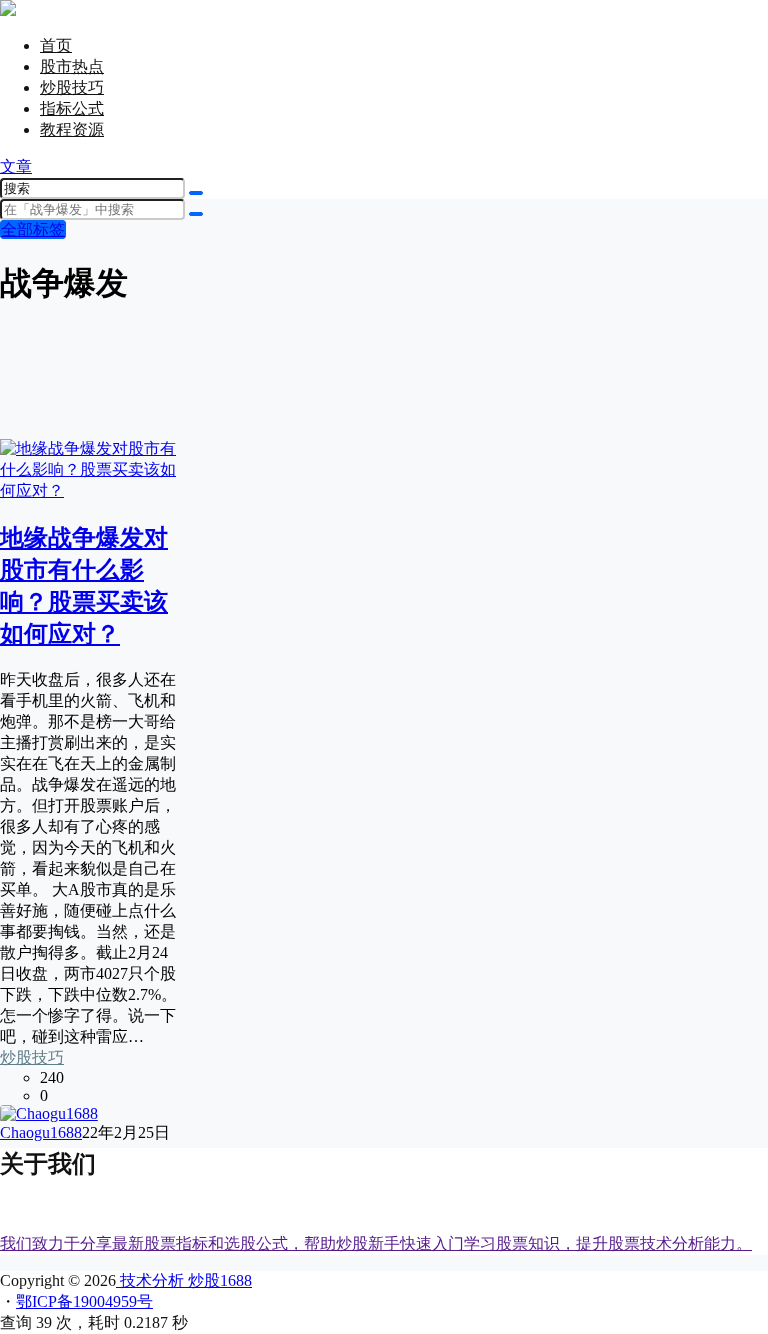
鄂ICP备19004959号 (84, 1301)
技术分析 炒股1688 (184, 1280)
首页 (56, 45)
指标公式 (72, 108)
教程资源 (72, 129)
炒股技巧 (72, 87)
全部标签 (33, 229)
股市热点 (72, 66)
